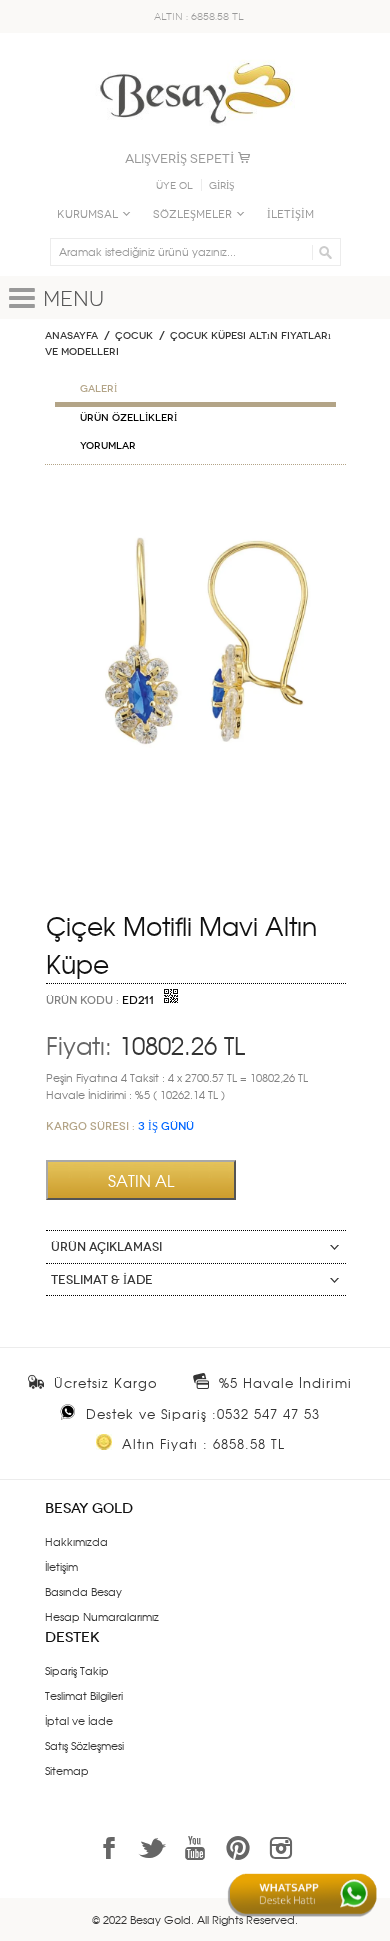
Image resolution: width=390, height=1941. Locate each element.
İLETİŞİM (290, 214)
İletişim (61, 1566)
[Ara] (322, 252)
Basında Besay (83, 1591)
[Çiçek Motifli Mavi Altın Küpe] (195, 503)
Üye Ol (174, 186)
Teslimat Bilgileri (84, 1695)
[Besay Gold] (195, 57)
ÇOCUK (134, 336)
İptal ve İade (79, 1720)
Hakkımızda (76, 1541)
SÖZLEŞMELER (192, 214)
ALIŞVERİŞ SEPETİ (179, 158)
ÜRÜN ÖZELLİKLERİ (128, 418)
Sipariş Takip (77, 1670)
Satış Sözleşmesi (84, 1745)
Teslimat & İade (102, 1280)
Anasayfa (71, 336)
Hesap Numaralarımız (102, 1616)
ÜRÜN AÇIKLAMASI (106, 1247)
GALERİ (98, 389)
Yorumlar (108, 446)
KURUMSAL (87, 214)
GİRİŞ (222, 186)
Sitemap (67, 1770)
